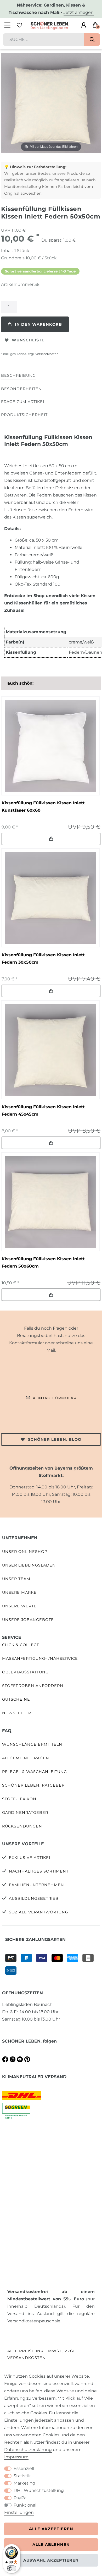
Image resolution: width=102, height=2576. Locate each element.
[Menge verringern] (32, 307)
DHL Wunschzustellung (39, 2490)
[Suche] (92, 40)
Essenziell (24, 2468)
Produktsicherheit (24, 415)
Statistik (22, 2476)
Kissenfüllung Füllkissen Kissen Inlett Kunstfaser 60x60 (43, 807)
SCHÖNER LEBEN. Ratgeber (33, 1785)
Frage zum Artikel (23, 402)
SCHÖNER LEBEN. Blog (55, 1439)
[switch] (12, 2568)
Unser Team (16, 1579)
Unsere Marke (19, 1592)
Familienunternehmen (36, 1885)
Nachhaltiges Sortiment (39, 1871)
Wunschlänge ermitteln (32, 1744)
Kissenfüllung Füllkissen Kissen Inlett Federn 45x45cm (43, 1110)
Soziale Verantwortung (39, 1912)
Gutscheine (16, 1699)
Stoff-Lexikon (19, 1799)
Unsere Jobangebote (28, 1620)
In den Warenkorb (38, 324)
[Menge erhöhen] (23, 307)
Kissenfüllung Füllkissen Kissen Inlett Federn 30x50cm (43, 959)
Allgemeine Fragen (26, 1758)
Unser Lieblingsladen (29, 1565)
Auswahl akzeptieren (51, 2560)
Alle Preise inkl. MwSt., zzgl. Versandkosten (42, 2354)
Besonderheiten (21, 389)
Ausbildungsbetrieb (34, 1898)
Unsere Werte (19, 1606)
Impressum (16, 2457)
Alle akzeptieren (51, 2529)
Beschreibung (18, 375)
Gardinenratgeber (25, 1813)
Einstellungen (19, 2512)
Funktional (25, 2505)
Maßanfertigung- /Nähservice (40, 1658)
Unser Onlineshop (25, 1552)
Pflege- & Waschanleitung (35, 1772)
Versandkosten (47, 354)
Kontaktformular (55, 1398)
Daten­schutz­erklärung (28, 2450)
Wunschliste (28, 340)
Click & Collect (21, 1645)
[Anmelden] (84, 25)
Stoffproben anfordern (33, 1686)
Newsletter (17, 1713)
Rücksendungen (22, 1826)
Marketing (24, 2483)
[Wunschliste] (19, 25)
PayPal (21, 2498)
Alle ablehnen (51, 2545)
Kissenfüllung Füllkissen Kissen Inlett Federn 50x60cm (43, 1262)
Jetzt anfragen (79, 12)
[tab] (18, 376)
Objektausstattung (25, 1672)
